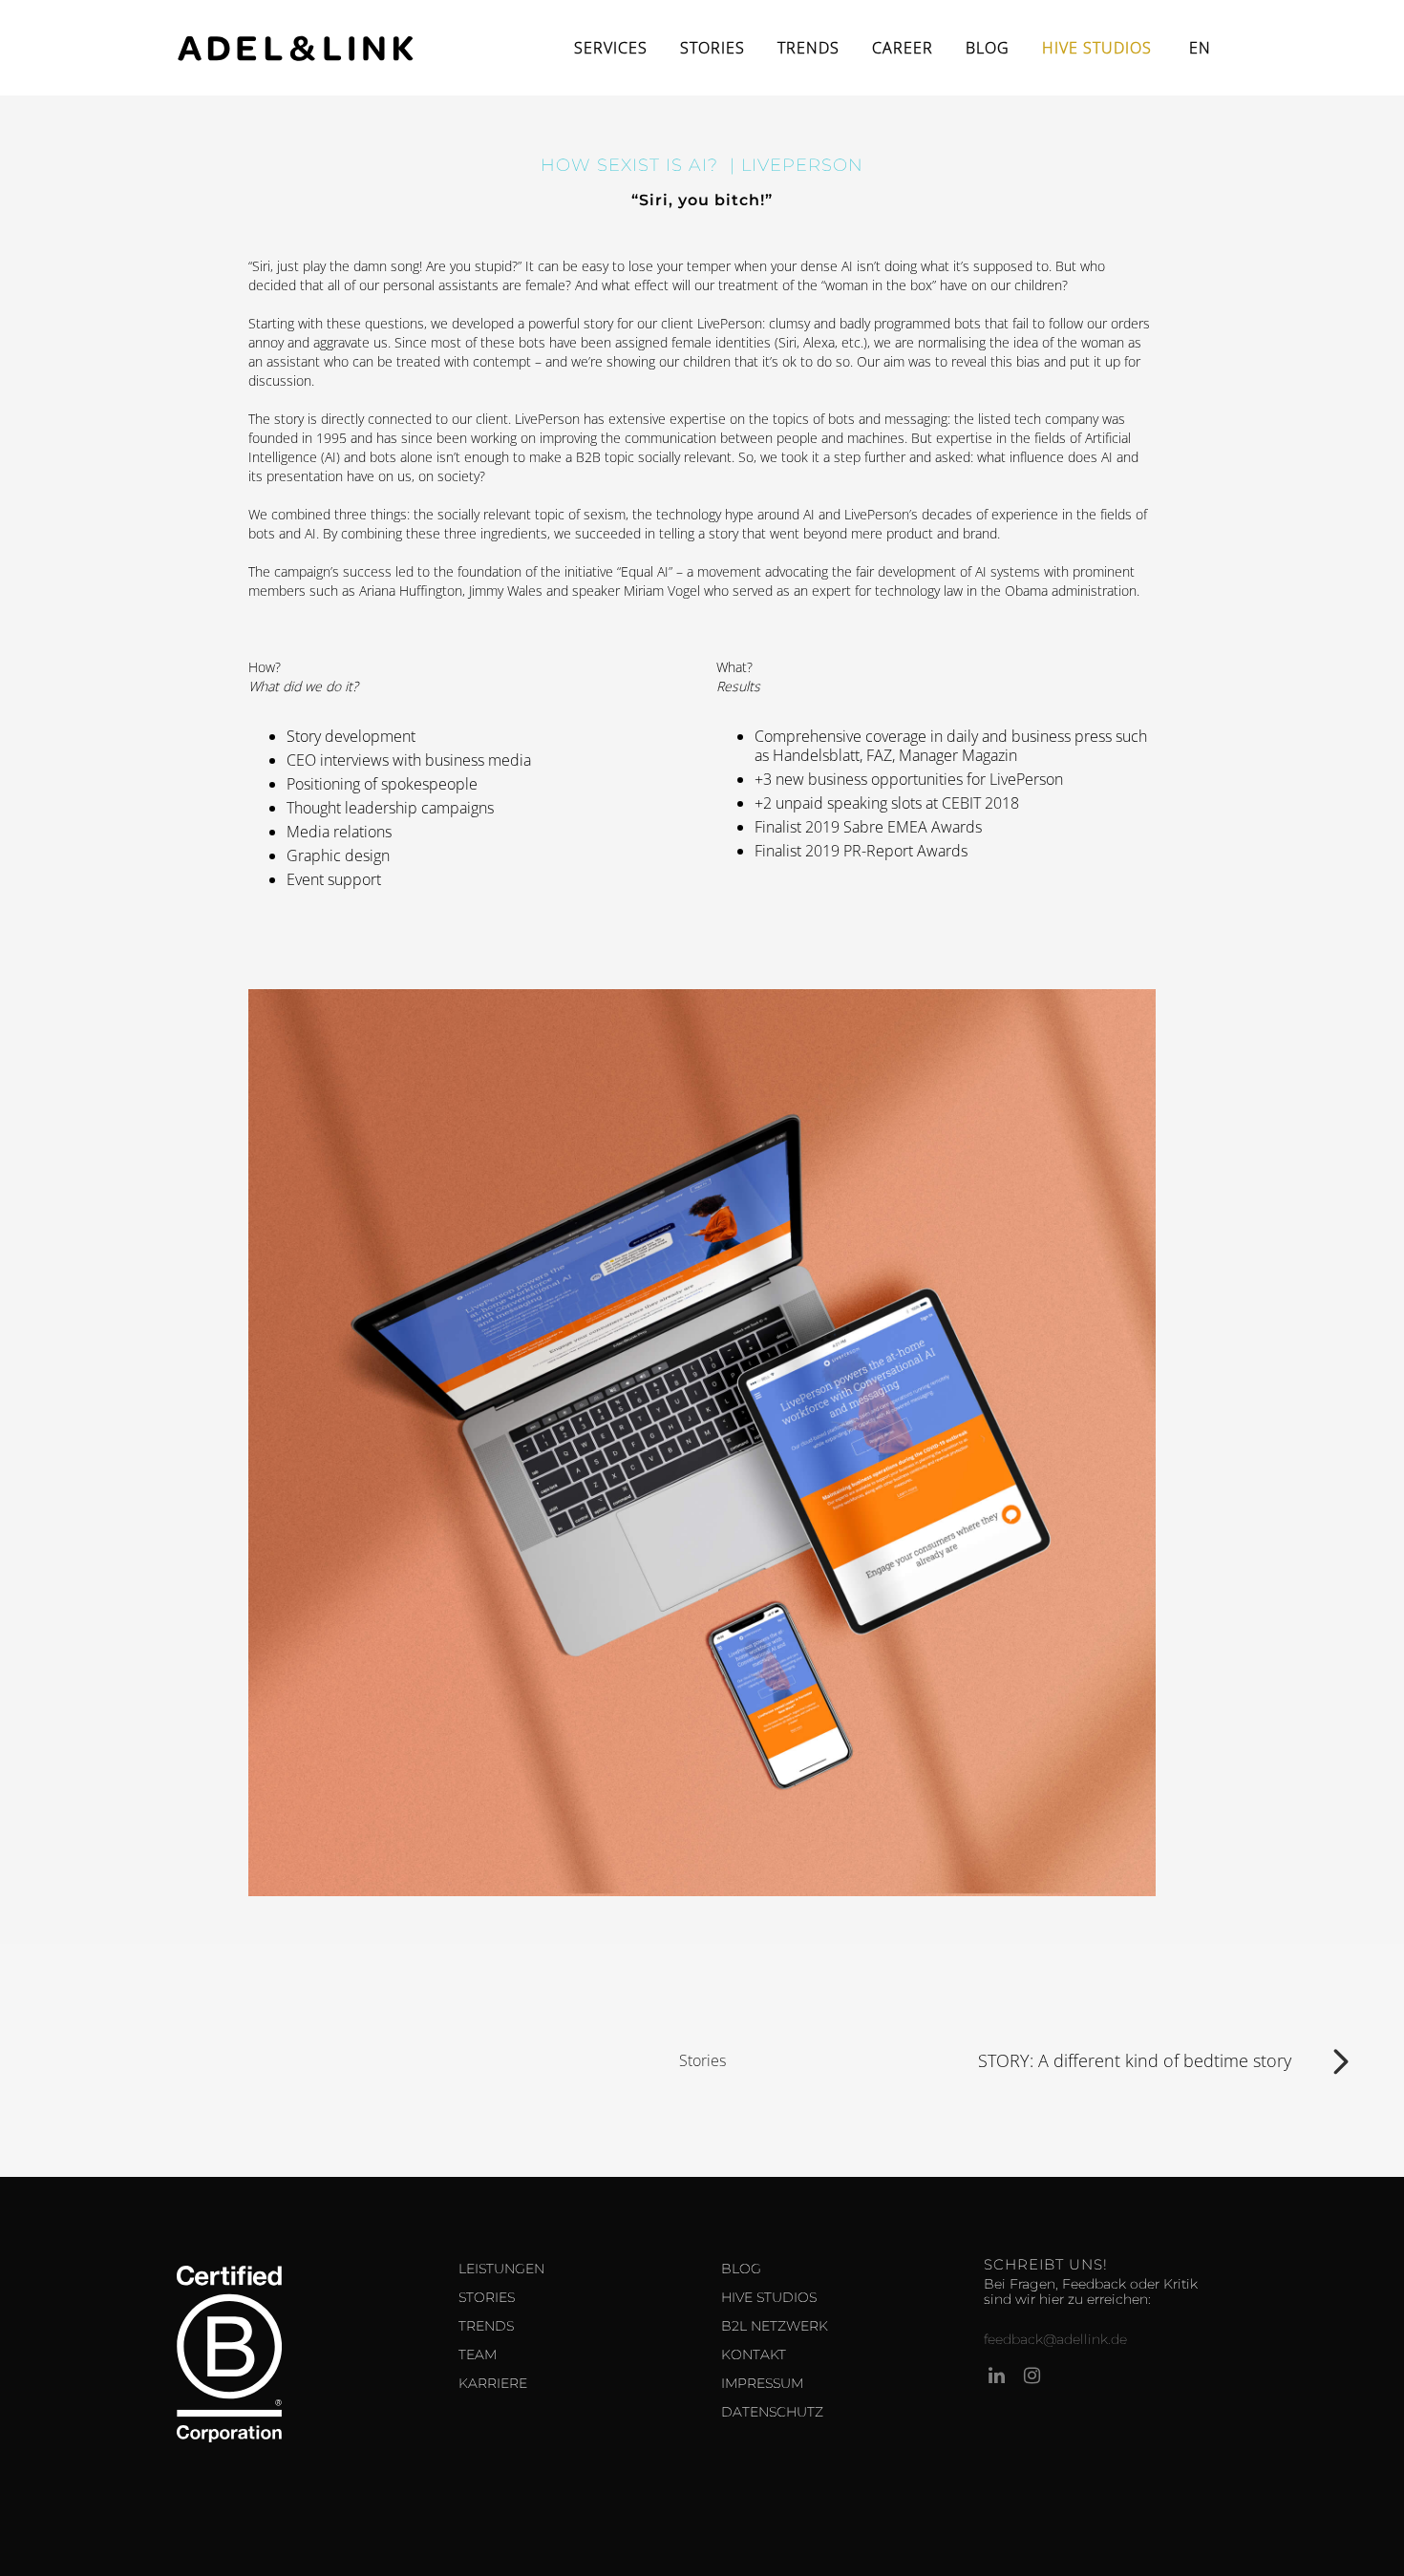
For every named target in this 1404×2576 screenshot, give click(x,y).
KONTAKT (754, 2354)
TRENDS (486, 2326)
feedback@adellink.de (1055, 2339)
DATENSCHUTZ (772, 2412)
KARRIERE (493, 2383)
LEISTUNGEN (501, 2269)
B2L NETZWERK (775, 2326)
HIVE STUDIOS (769, 2297)
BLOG (741, 2269)
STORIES (487, 2297)
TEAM (478, 2354)
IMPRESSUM (762, 2383)
